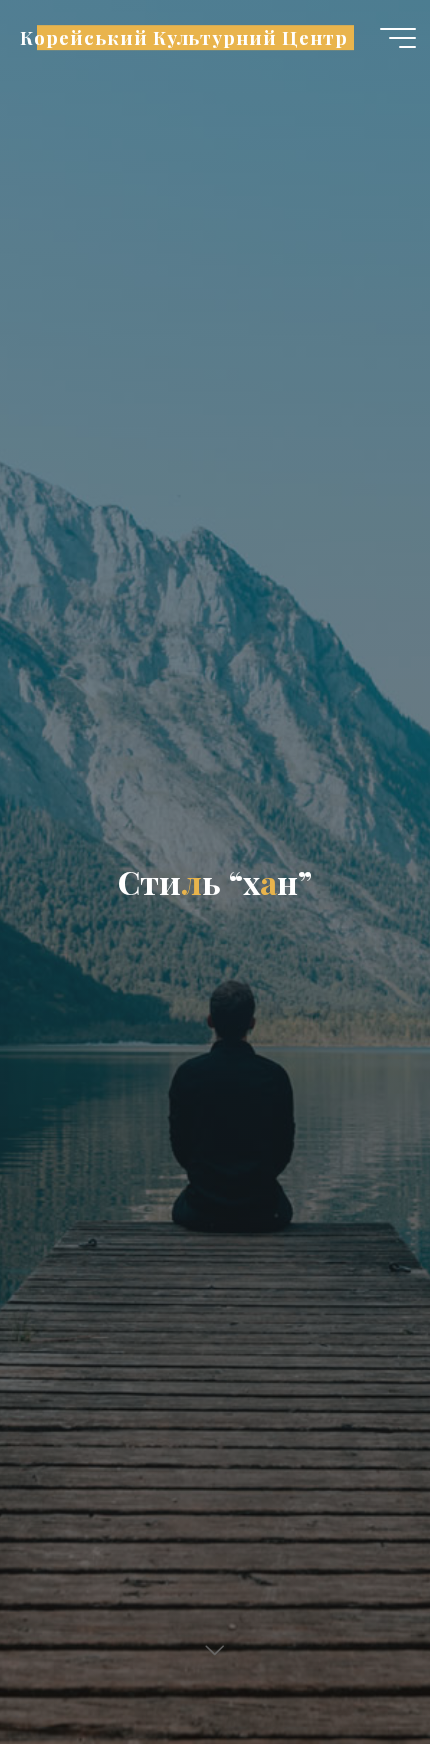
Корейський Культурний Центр (183, 37)
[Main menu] (398, 38)
